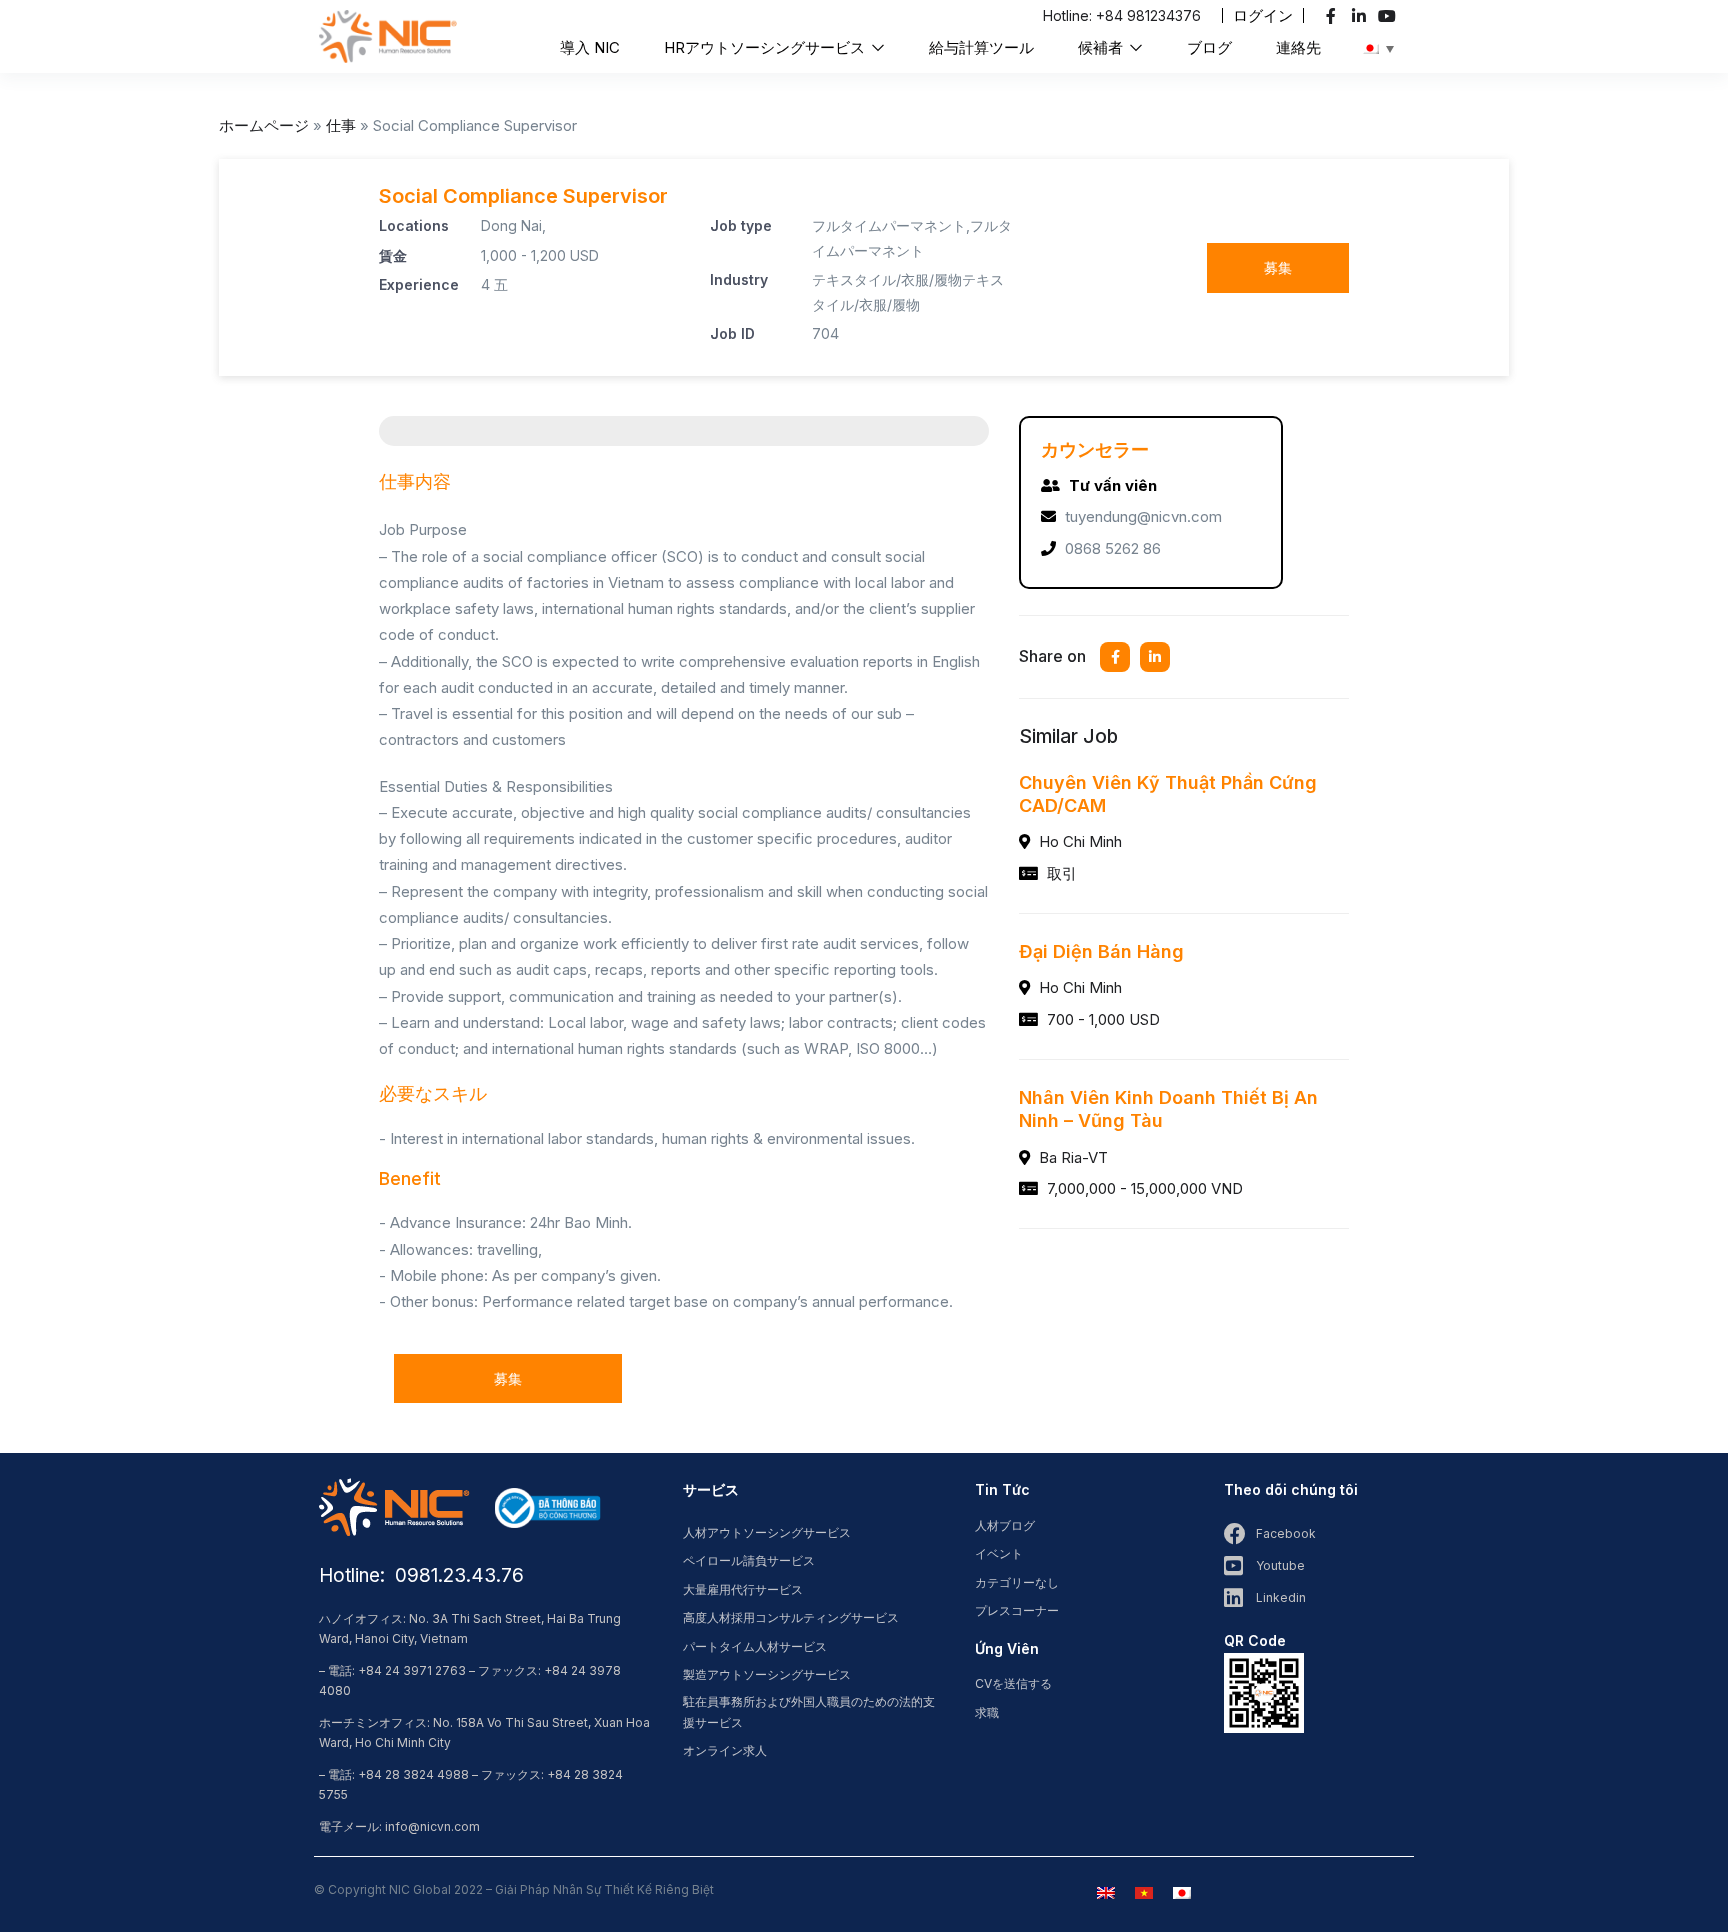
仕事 (341, 125)
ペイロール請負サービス (749, 1560)
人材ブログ (1005, 1525)
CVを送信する (1013, 1683)
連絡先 (1298, 47)
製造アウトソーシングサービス (767, 1674)
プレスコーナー (1017, 1610)
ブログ (1209, 47)
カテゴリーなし (1017, 1582)
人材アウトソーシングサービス (767, 1532)
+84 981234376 (1148, 15)
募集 (1278, 267)
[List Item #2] (1361, 16)
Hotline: (1069, 15)
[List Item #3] (1389, 16)
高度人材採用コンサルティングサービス (791, 1617)
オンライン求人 (725, 1750)
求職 (987, 1712)
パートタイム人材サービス (755, 1646)
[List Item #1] (1333, 16)
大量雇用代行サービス (743, 1589)
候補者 (1102, 47)
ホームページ (264, 125)
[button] (1263, 15)
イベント (999, 1553)
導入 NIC (590, 47)
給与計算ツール (981, 47)
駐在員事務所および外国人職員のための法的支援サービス (809, 1712)
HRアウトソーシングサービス (766, 47)
